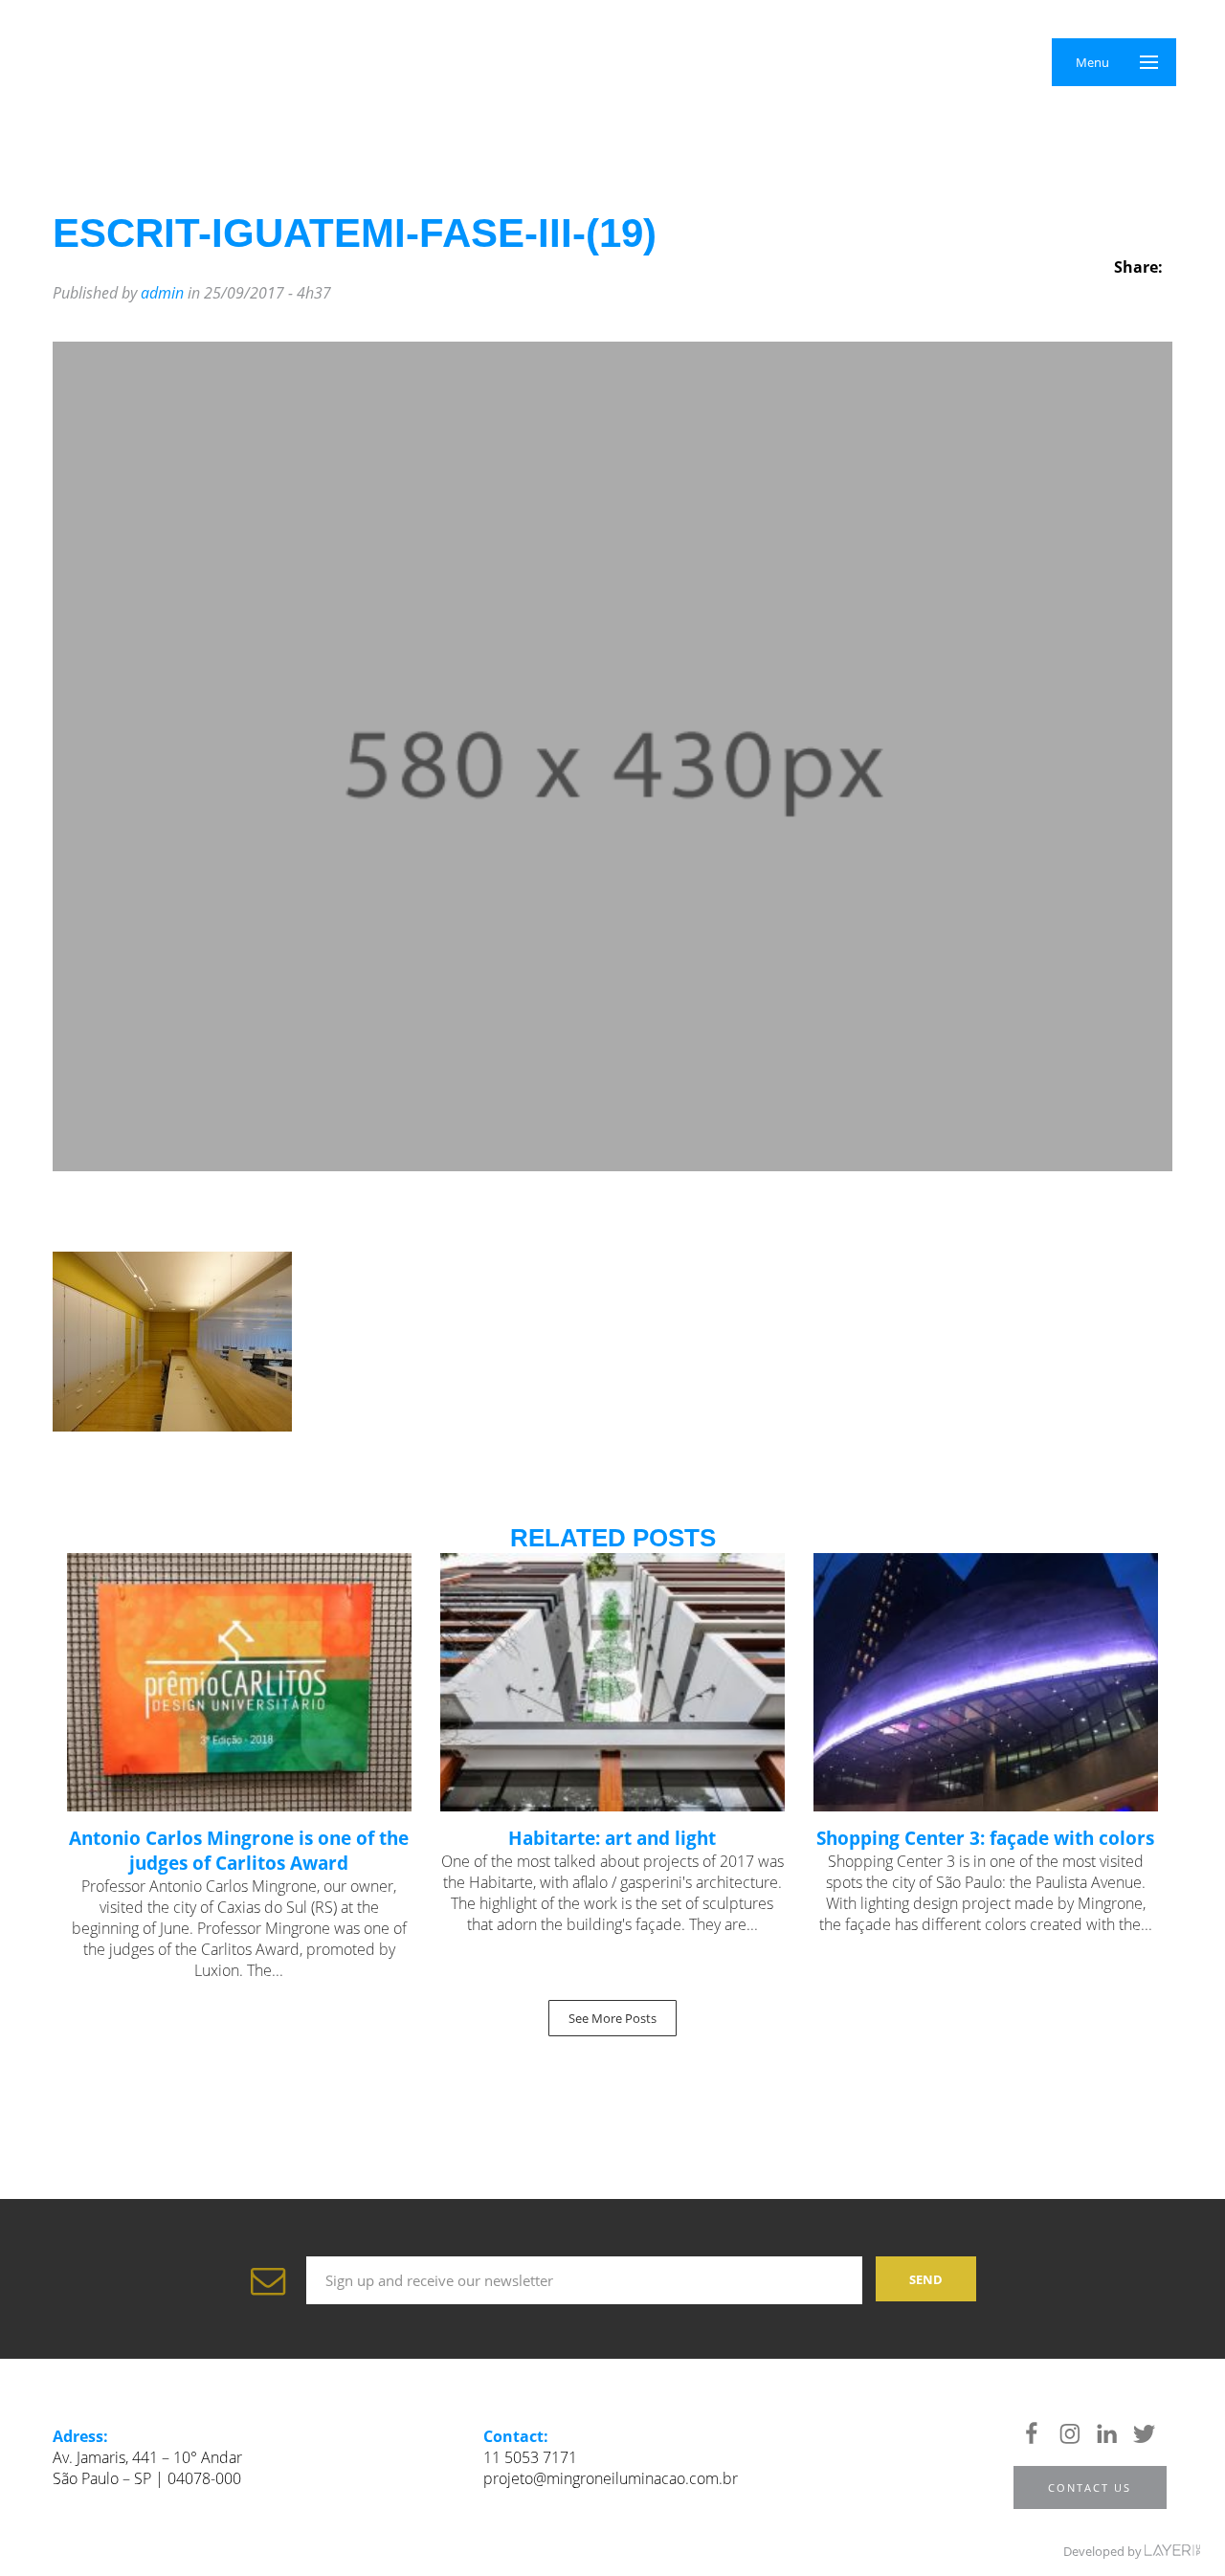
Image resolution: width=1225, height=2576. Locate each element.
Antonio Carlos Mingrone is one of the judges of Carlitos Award (239, 1851)
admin (162, 293)
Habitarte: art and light (612, 1838)
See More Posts (612, 2018)
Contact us (1090, 2487)
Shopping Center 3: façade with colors (985, 1838)
